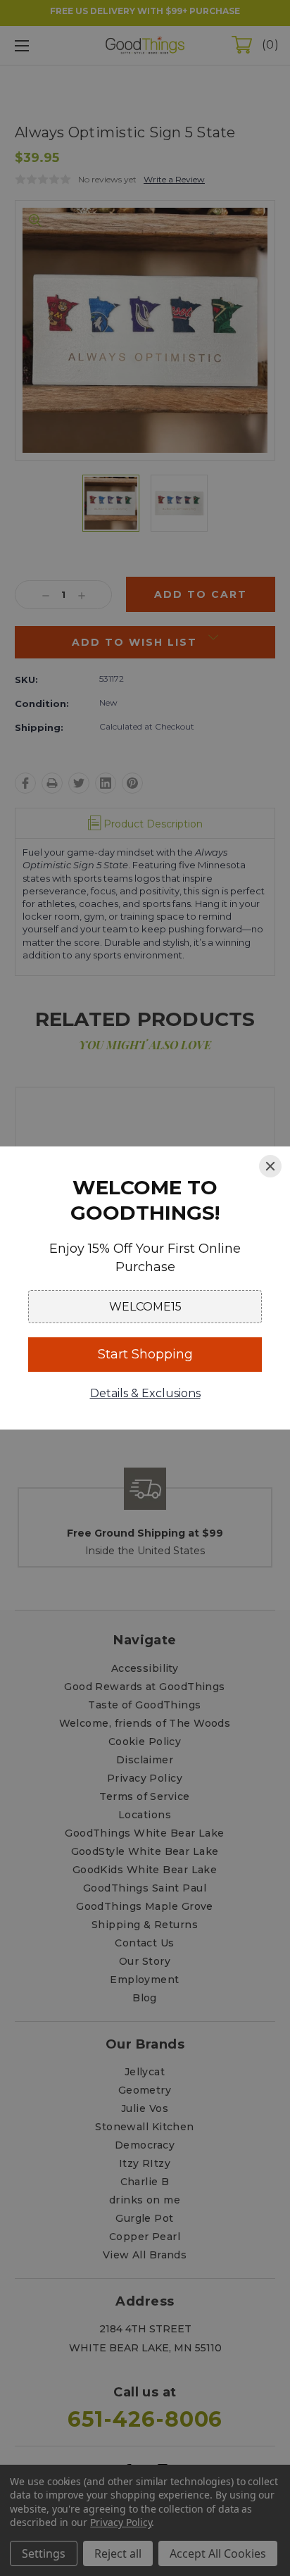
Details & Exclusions (145, 1393)
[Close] (270, 1166)
